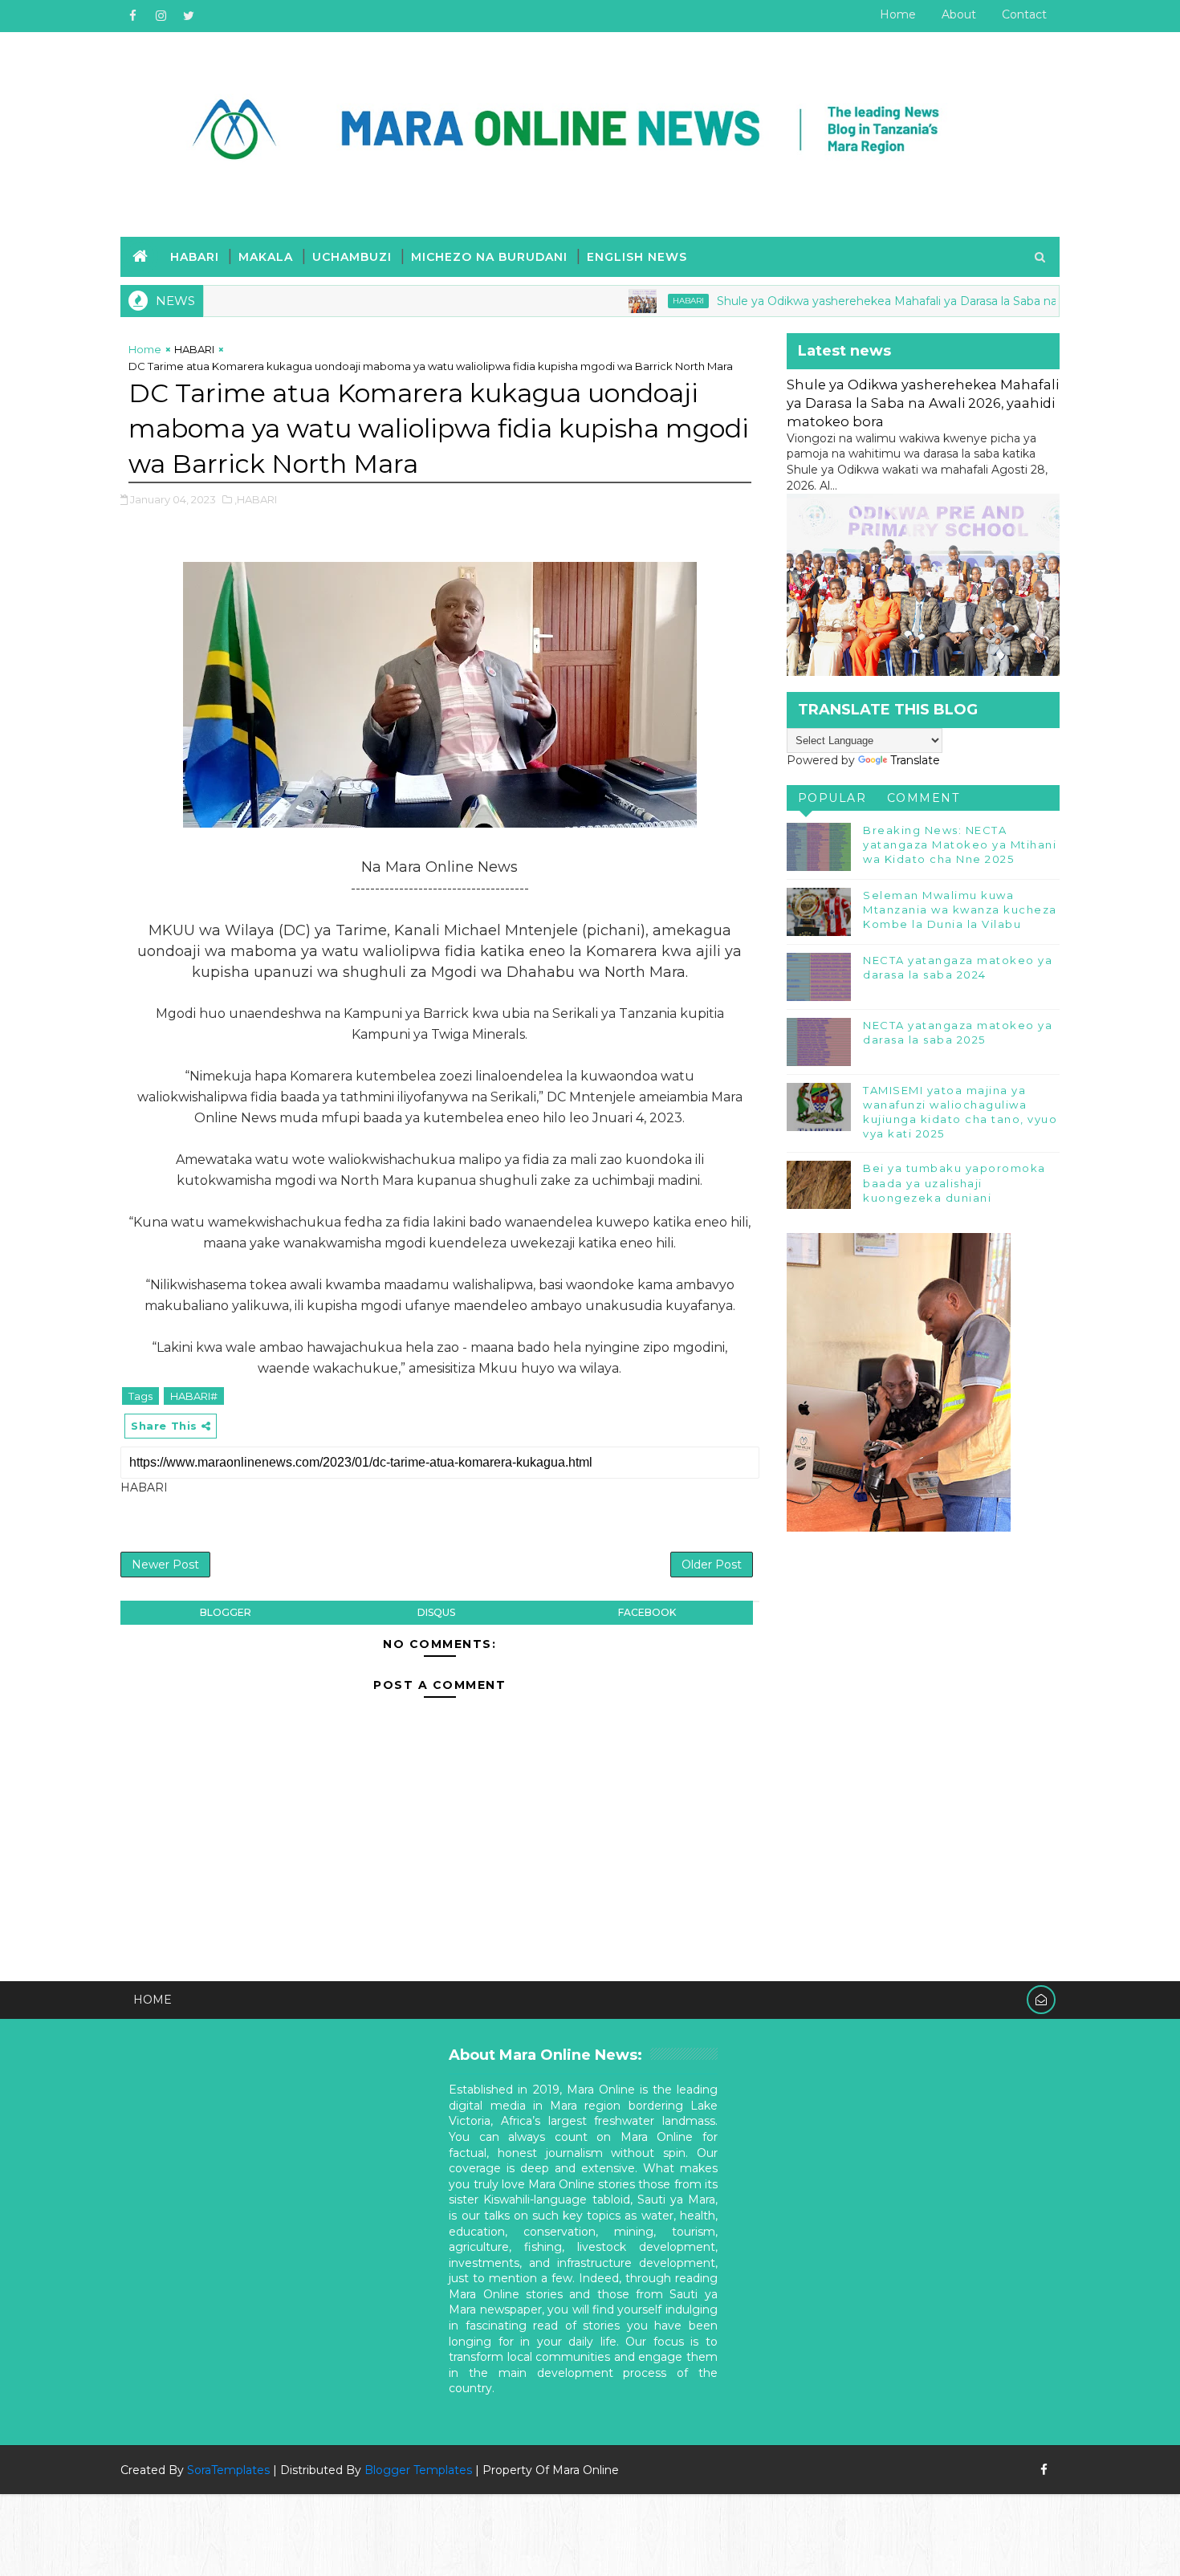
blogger (226, 1612)
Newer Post (165, 1565)
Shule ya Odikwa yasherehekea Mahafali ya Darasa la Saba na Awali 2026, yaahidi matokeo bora (923, 403)
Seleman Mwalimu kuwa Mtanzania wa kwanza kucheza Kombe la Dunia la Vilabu (960, 910)
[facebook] (132, 16)
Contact (1024, 14)
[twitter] (189, 16)
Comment (924, 798)
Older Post (712, 1565)
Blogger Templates (418, 2470)
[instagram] (161, 16)
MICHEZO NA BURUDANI (489, 257)
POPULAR (832, 798)
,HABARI (256, 499)
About (959, 14)
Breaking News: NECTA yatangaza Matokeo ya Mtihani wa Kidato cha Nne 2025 (960, 844)
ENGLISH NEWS (637, 257)
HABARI (195, 257)
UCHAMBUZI (352, 257)
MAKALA (266, 257)
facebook (647, 1612)
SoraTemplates (228, 2470)
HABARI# (194, 1396)
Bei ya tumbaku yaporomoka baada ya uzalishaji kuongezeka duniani (954, 1182)
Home (898, 14)
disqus (436, 1612)
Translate (915, 760)
